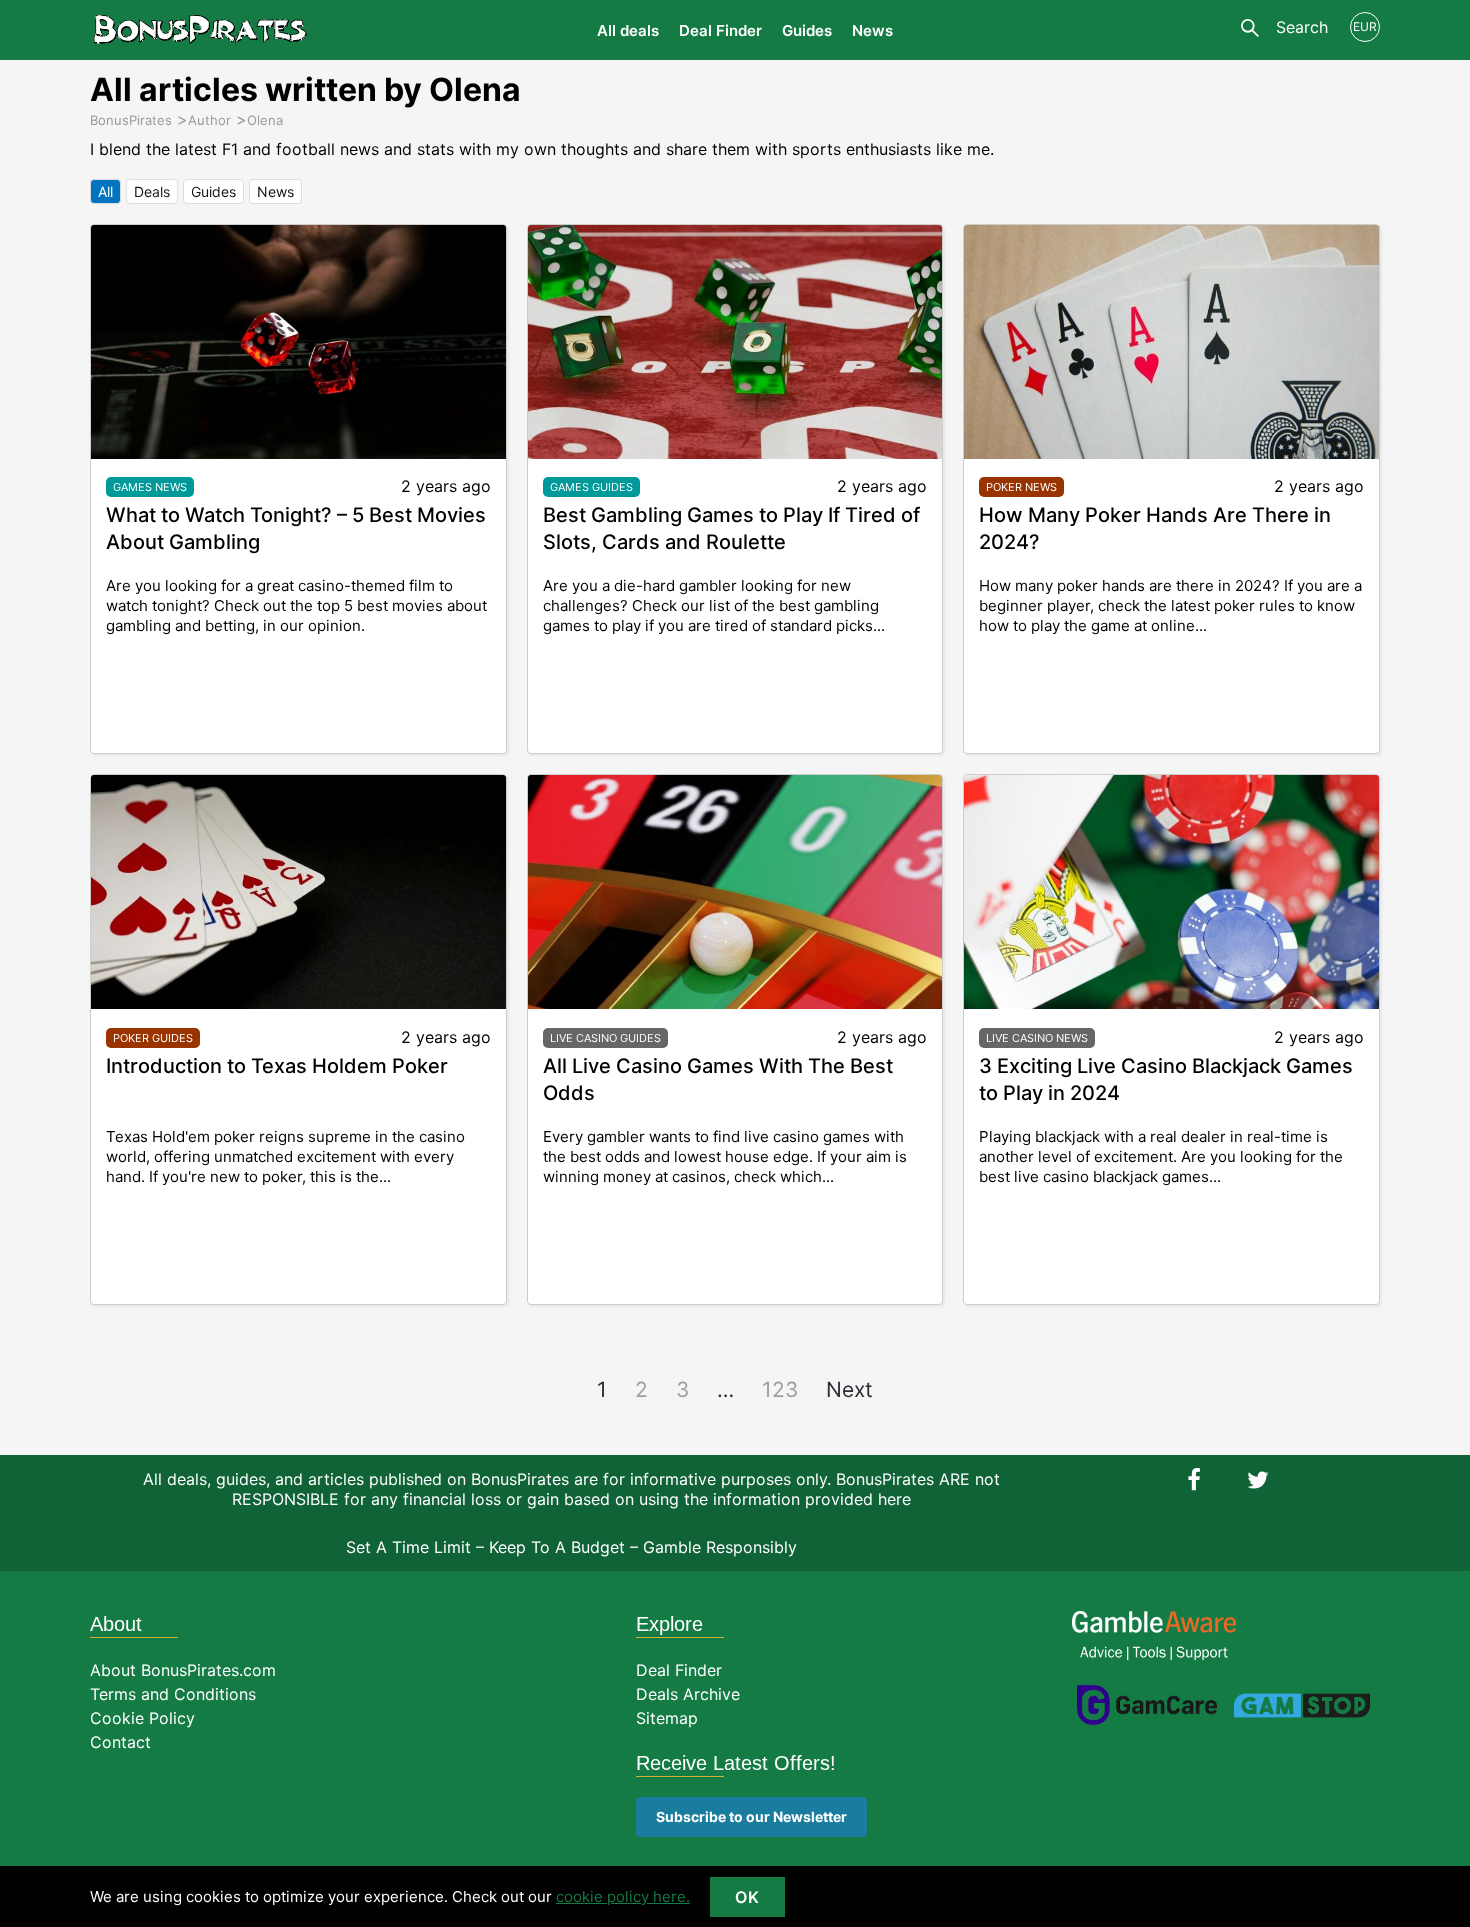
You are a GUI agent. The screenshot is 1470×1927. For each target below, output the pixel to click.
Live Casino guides (605, 1038)
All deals (628, 30)
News (872, 30)
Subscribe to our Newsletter (751, 1816)
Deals (152, 191)
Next (849, 1389)
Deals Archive (688, 1694)
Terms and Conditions (173, 1694)
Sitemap (667, 1718)
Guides (807, 30)
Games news (150, 487)
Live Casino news (1037, 1038)
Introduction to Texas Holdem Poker (277, 1066)
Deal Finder (720, 30)
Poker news (1021, 487)
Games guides (591, 487)
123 (780, 1389)
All (105, 191)
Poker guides (153, 1038)
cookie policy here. (623, 1896)
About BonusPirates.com (183, 1670)
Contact (120, 1742)
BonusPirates (200, 30)
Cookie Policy (142, 1718)
